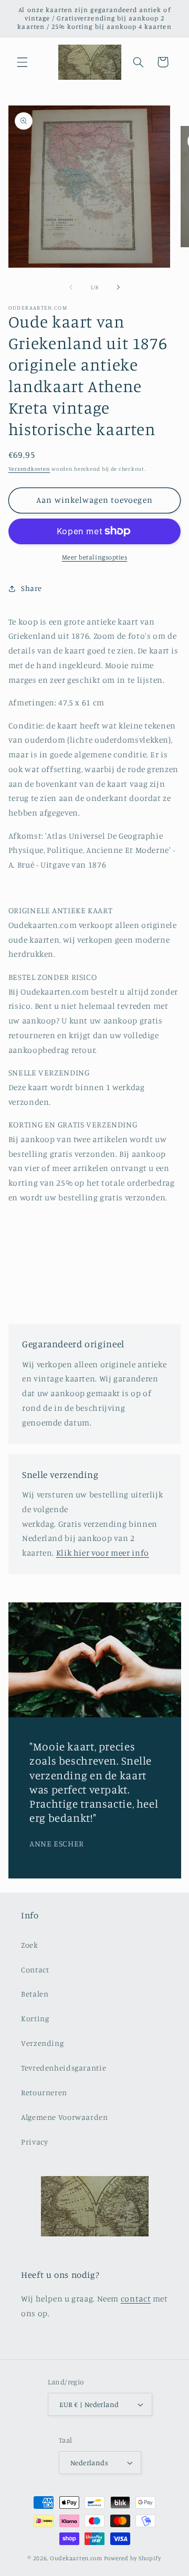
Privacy (34, 2142)
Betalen (35, 1994)
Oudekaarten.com (76, 2558)
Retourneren (44, 2092)
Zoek (30, 1945)
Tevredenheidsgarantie (64, 2068)
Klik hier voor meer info (103, 1553)
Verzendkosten (29, 469)
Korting (35, 2018)
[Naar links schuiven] (71, 287)
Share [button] (31, 588)
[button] (22, 62)
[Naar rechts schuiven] (118, 287)
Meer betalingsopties (95, 557)
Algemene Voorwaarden (65, 2117)
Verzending (42, 2043)
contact (136, 2299)
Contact (35, 1970)
